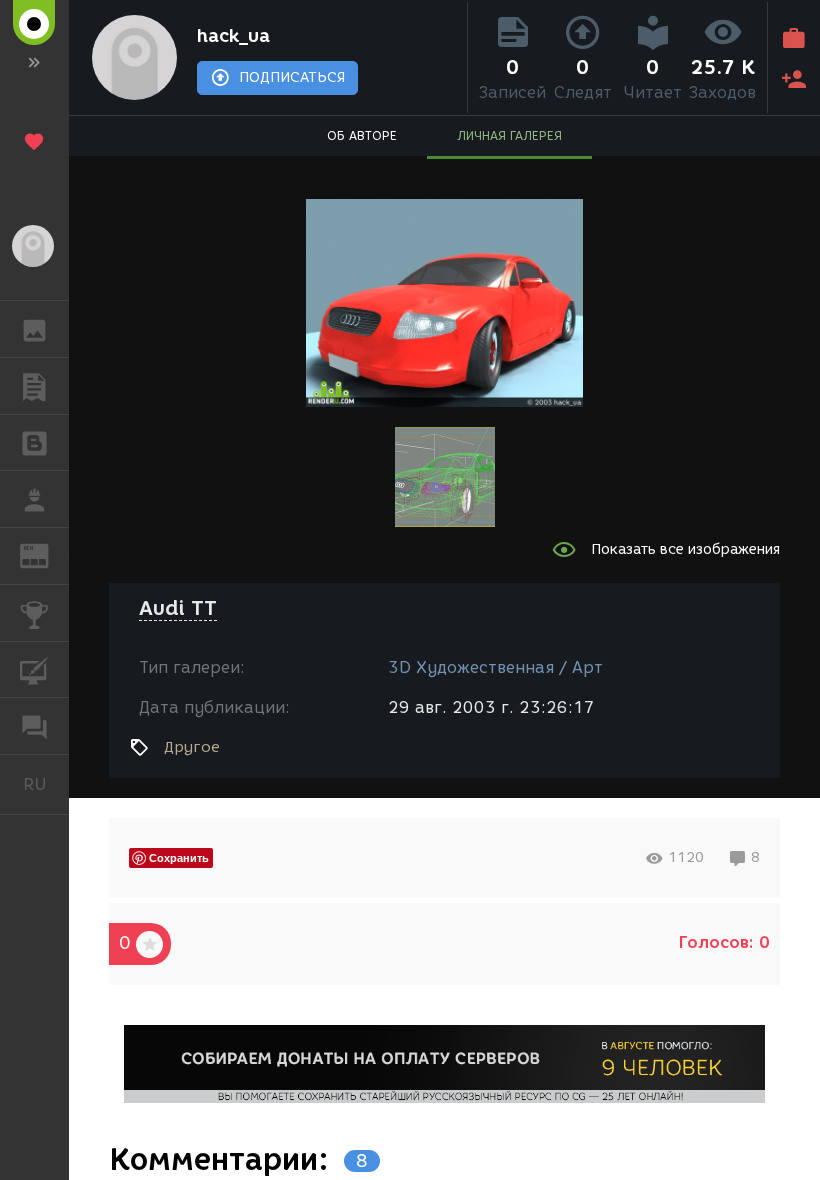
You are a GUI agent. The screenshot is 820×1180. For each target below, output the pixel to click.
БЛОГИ (34, 443)
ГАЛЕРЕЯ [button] (34, 329)
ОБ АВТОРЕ (362, 135)
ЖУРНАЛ (46, 554)
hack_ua (233, 36)
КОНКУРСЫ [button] (34, 613)
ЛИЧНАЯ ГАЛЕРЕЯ (509, 135)
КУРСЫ (34, 670)
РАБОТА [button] (34, 499)
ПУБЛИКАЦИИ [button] (34, 386)
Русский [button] (46, 784)
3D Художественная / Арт (495, 667)
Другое (192, 747)
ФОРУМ (34, 726)
